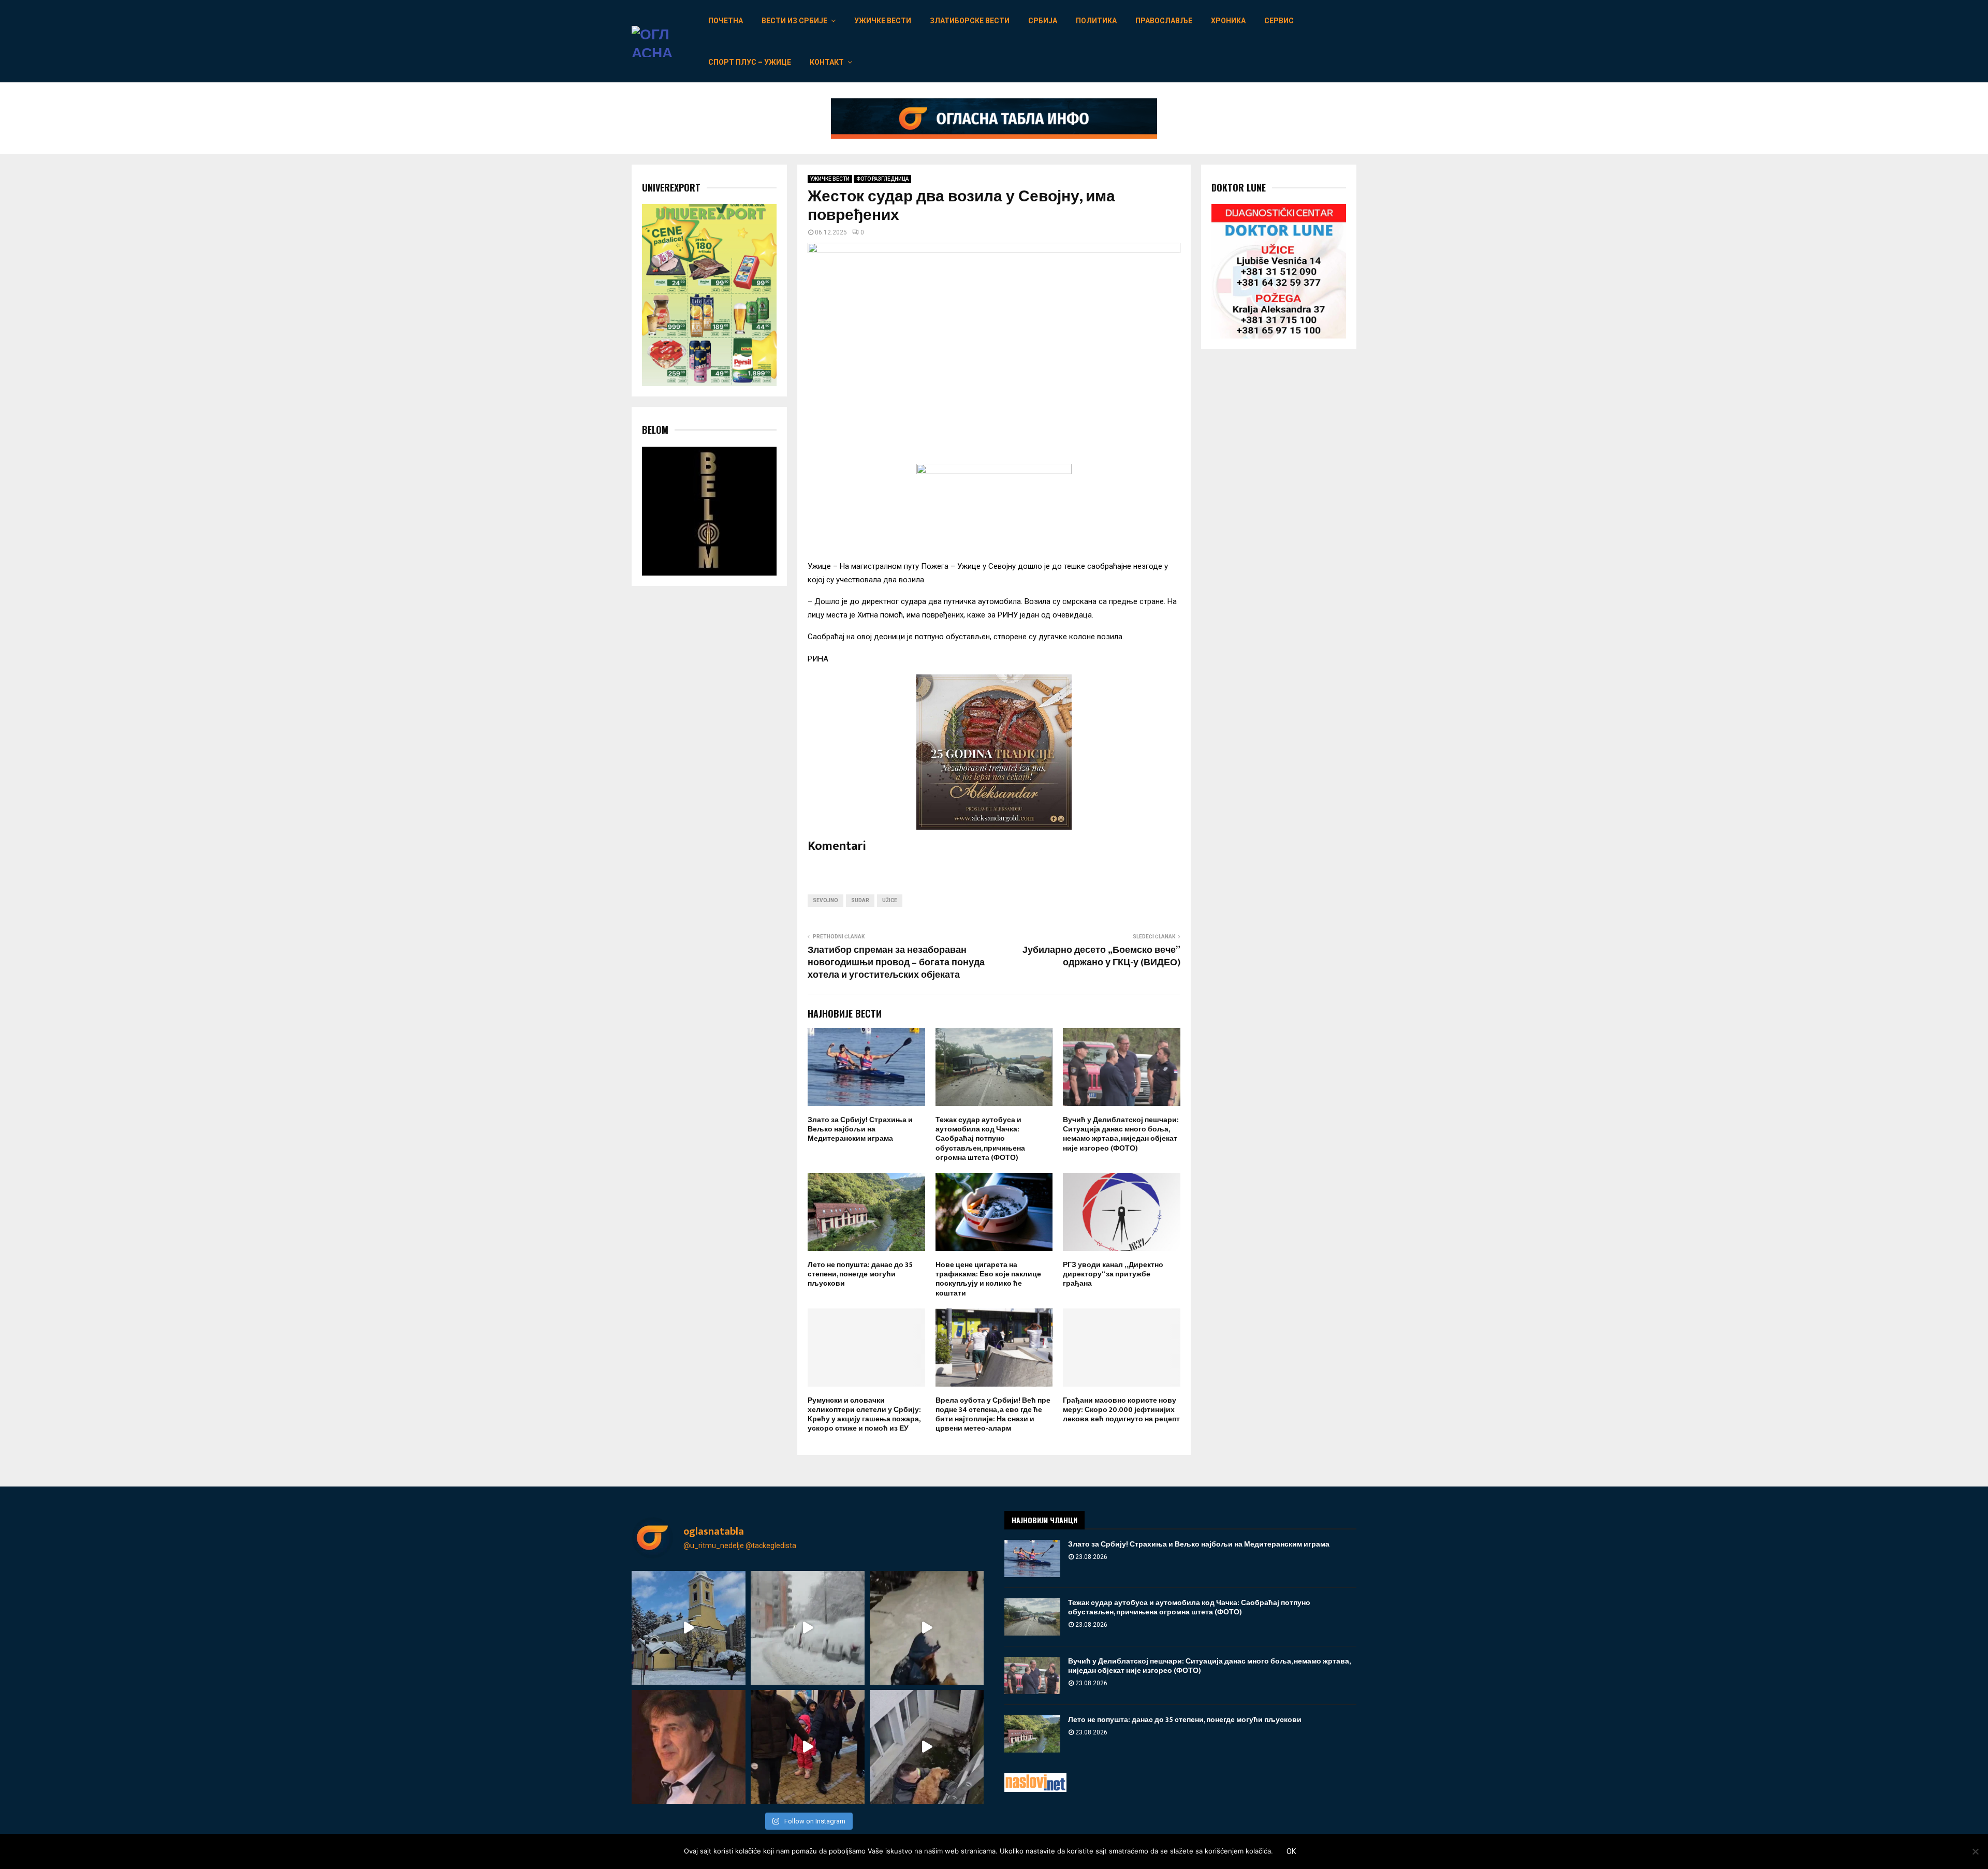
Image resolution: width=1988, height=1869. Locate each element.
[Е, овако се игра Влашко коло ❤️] (808, 1747)
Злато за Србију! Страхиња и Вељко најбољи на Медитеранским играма (860, 1129)
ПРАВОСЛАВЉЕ (1164, 21)
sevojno (825, 900)
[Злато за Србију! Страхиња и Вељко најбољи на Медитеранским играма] (1032, 1558)
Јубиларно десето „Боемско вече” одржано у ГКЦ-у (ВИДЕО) (1101, 956)
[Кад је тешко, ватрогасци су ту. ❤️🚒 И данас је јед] (927, 1747)
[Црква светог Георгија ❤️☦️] (689, 1628)
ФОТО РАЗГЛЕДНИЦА (882, 179)
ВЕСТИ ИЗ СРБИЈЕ (794, 21)
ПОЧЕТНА (726, 21)
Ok (1291, 1851)
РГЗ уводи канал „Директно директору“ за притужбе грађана (1113, 1274)
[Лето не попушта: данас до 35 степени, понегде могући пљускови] (1032, 1734)
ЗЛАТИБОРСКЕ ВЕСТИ (970, 21)
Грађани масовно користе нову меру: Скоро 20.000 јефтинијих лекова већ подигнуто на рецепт (1121, 1410)
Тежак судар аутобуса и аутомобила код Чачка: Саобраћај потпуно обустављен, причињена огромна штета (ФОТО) (980, 1139)
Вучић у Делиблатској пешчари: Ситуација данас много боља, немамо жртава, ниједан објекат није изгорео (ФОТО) (1121, 1134)
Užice (890, 900)
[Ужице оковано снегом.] (808, 1628)
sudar (860, 900)
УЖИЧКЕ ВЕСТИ (883, 21)
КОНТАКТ (827, 62)
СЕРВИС (1279, 21)
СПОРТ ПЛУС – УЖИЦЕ (750, 62)
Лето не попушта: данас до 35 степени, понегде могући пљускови (860, 1274)
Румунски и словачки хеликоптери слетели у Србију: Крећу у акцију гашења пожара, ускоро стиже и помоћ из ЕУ (864, 1415)
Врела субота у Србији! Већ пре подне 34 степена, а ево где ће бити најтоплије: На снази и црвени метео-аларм (993, 1415)
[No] (1975, 1851)
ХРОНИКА (1228, 21)
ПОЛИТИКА (1096, 21)
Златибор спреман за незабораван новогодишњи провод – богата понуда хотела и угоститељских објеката (896, 963)
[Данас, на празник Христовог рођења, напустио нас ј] (689, 1747)
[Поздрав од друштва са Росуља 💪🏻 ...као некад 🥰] (927, 1628)
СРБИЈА (1043, 21)
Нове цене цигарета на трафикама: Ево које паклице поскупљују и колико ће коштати (988, 1279)
